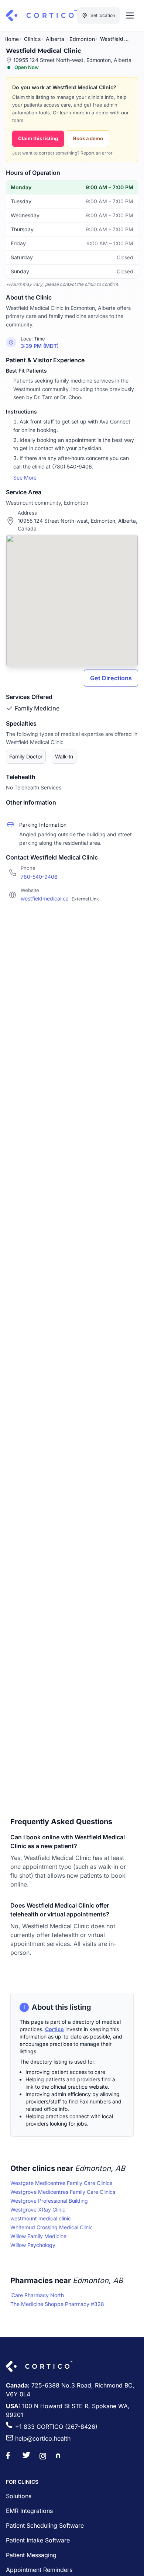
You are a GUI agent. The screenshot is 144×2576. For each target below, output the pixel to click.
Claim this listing (38, 138)
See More (25, 478)
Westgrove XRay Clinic (38, 2210)
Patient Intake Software (38, 2540)
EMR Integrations (29, 2511)
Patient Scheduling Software (45, 2525)
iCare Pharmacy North (37, 2295)
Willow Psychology (33, 2245)
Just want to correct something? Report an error (62, 153)
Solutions (19, 2496)
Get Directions (111, 678)
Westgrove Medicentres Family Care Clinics (63, 2192)
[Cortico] (41, 15)
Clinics (32, 39)
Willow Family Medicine (38, 2236)
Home (12, 39)
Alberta (55, 39)
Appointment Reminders (39, 2570)
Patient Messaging (31, 2555)
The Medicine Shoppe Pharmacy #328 (57, 2304)
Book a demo (88, 138)
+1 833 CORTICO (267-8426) (56, 2427)
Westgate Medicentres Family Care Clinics (61, 2183)
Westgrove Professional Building (49, 2201)
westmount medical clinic (41, 2218)
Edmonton (82, 39)
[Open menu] (130, 15)
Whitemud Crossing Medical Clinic (52, 2227)
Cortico (54, 2029)
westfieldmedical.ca (60, 898)
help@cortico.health (43, 2438)
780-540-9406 (39, 877)
